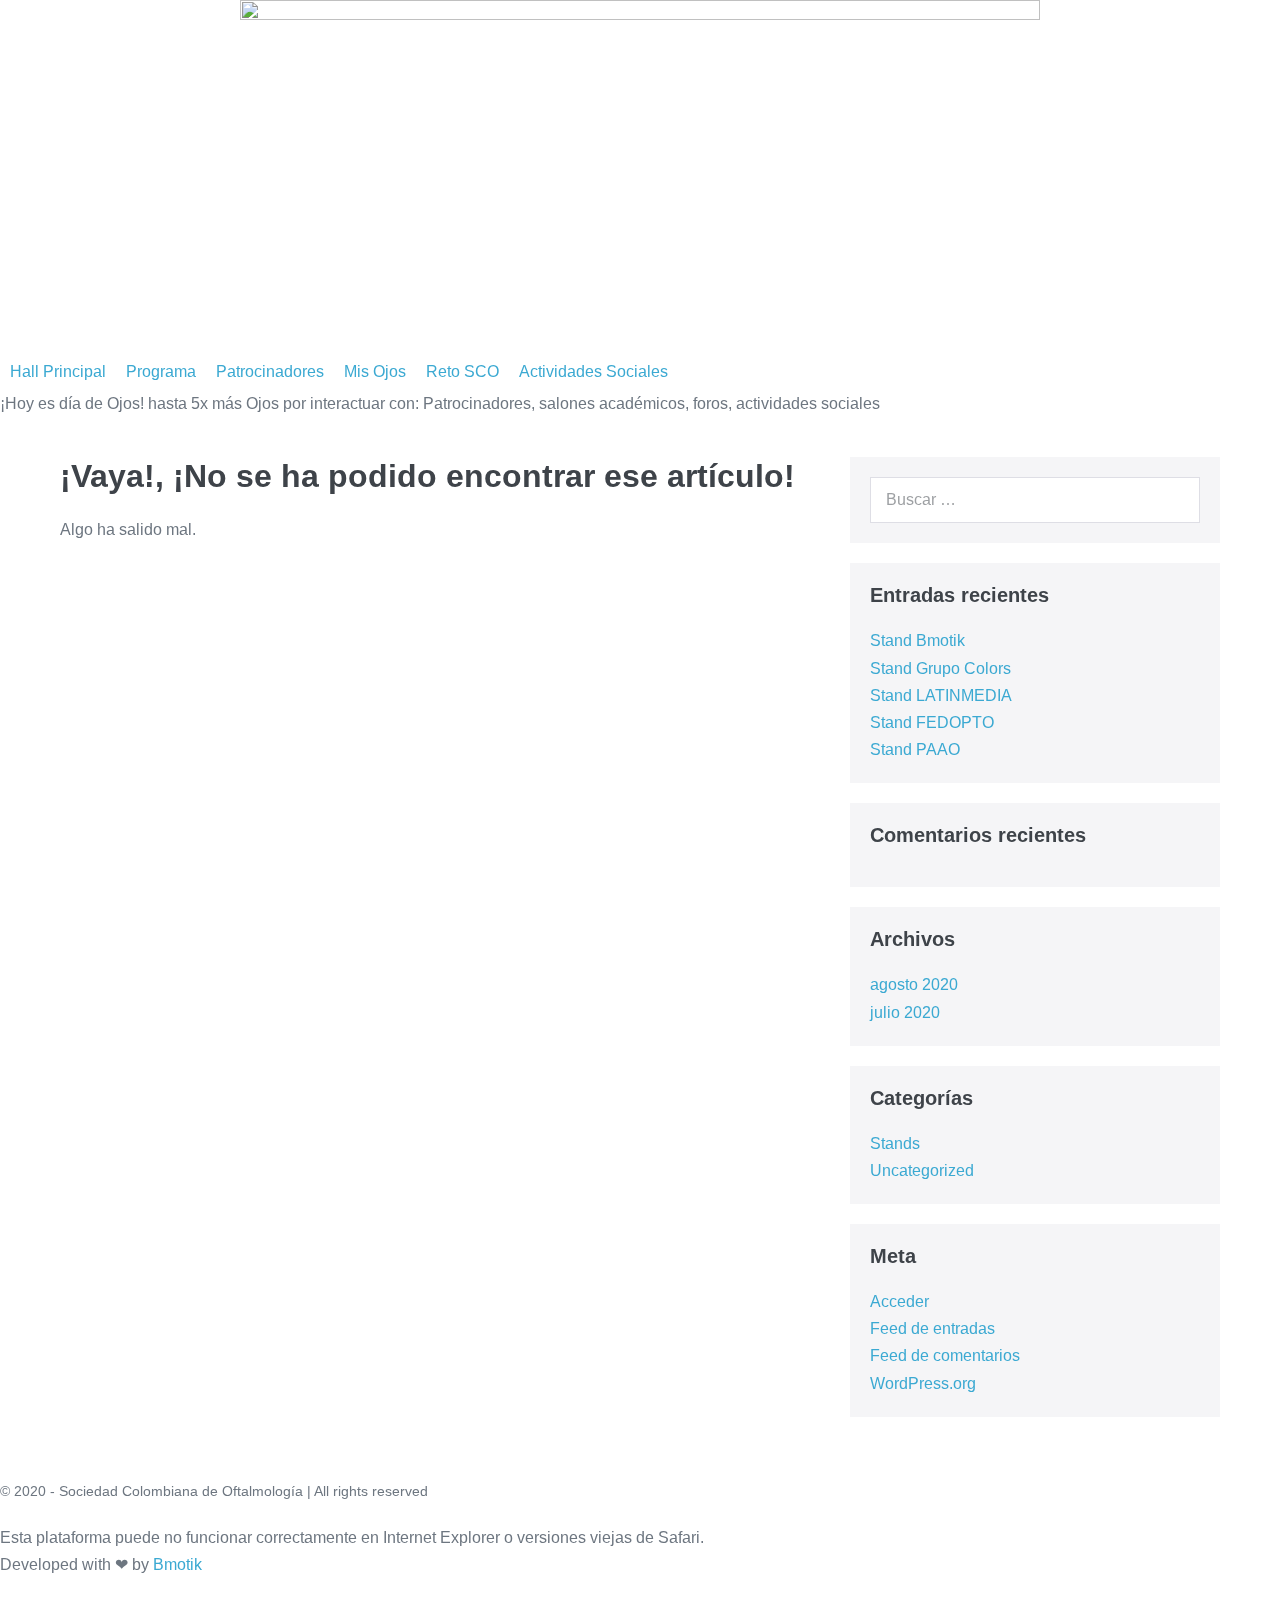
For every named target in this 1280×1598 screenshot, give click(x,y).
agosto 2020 (914, 984)
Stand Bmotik (917, 640)
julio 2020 (905, 1012)
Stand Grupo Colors (940, 668)
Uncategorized (922, 1170)
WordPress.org (923, 1383)
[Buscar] (1174, 500)
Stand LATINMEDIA (941, 695)
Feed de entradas (932, 1328)
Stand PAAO (915, 749)
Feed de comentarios (945, 1355)
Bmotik (177, 1564)
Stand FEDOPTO (932, 722)
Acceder (899, 1301)
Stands (895, 1143)
